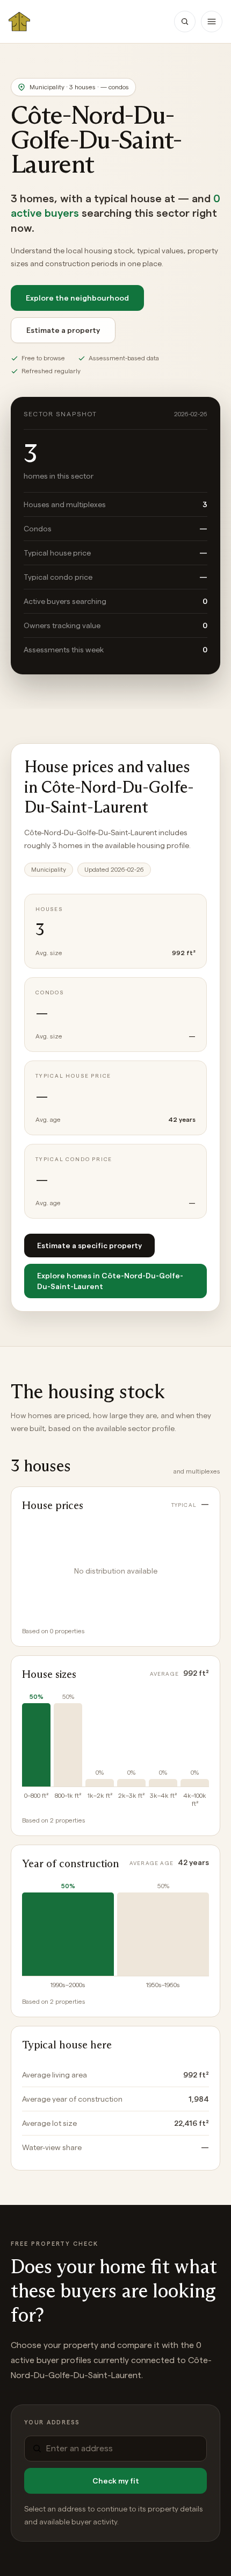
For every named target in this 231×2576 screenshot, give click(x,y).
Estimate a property (63, 330)
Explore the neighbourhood (77, 298)
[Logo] (19, 22)
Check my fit (116, 2481)
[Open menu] (212, 22)
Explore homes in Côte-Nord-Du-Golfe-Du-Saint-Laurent (110, 1281)
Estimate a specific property (89, 1246)
